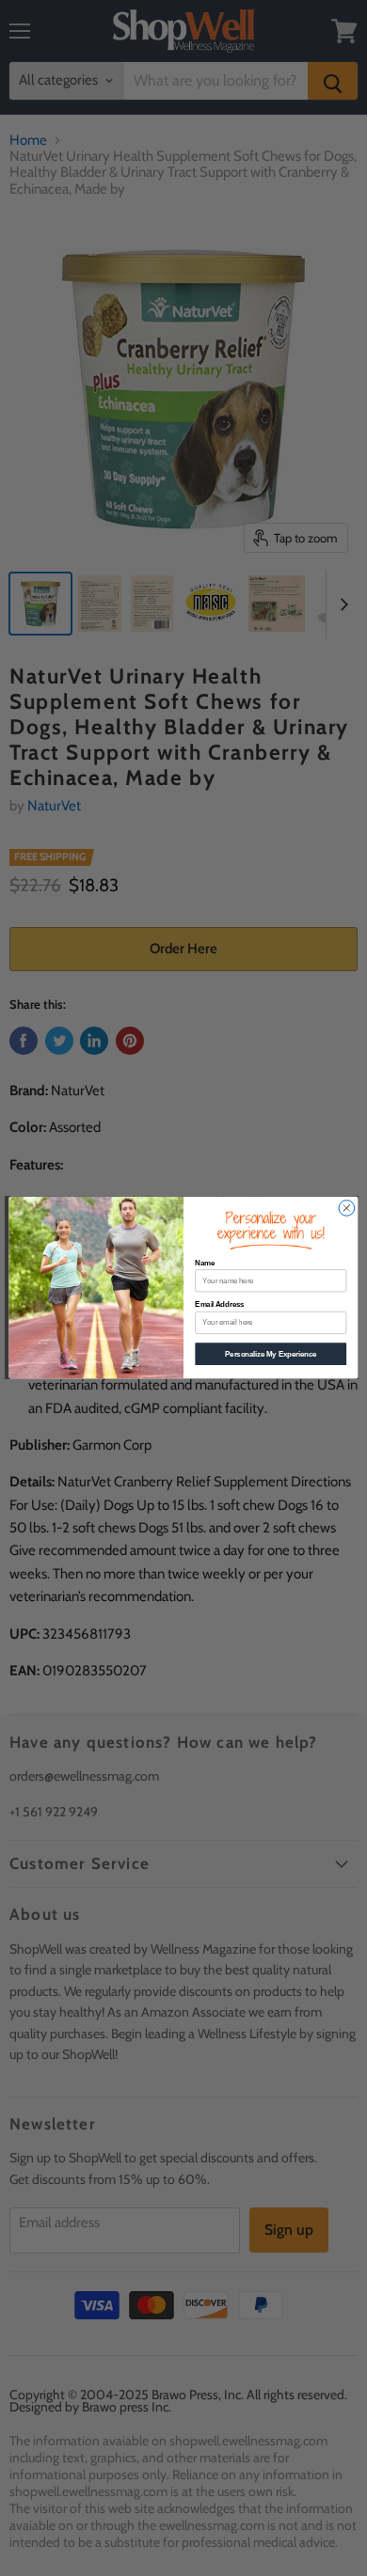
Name (205, 1263)
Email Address (219, 1305)
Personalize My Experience (271, 1354)
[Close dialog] (347, 1209)
